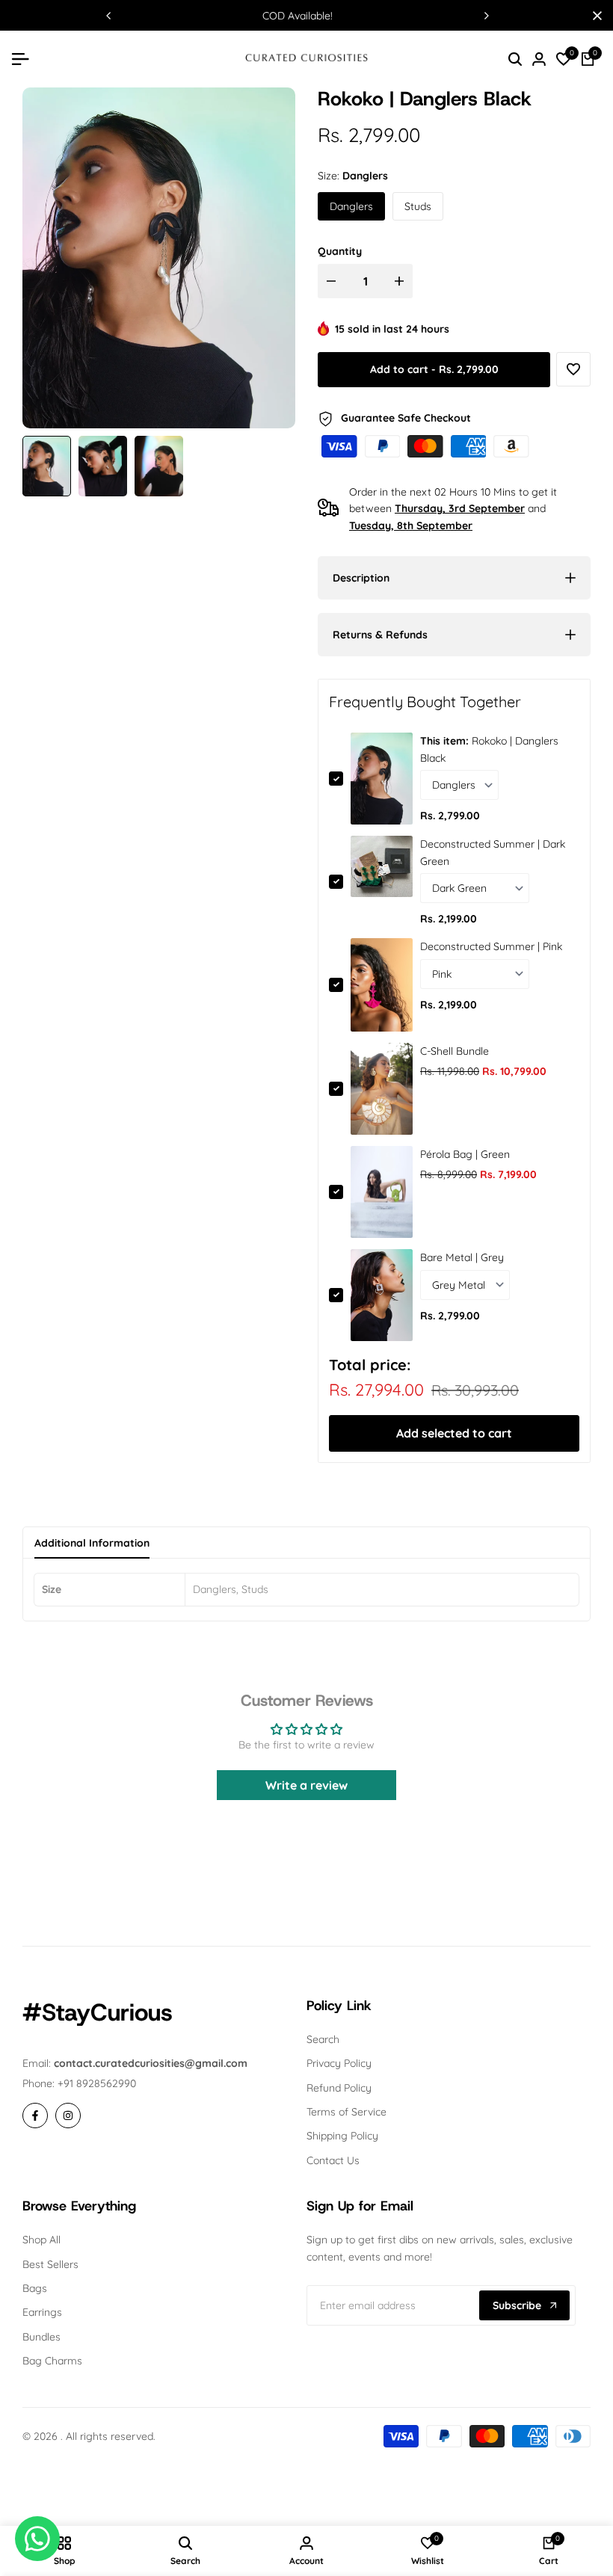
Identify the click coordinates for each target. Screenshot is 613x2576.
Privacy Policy (339, 2063)
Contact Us (333, 2160)
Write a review (306, 1785)
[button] (573, 369)
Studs (418, 206)
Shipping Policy (342, 2136)
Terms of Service (346, 2112)
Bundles (41, 2337)
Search (323, 2039)
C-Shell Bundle (455, 1051)
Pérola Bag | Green (465, 1154)
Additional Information (92, 1543)
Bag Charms (52, 2361)
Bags (35, 2288)
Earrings (42, 2312)
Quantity (340, 251)
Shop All (41, 2240)
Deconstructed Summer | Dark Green (493, 852)
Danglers (351, 206)
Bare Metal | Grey (462, 1257)
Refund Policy (339, 2088)
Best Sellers (50, 2264)
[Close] (594, 16)
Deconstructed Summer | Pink (491, 946)
